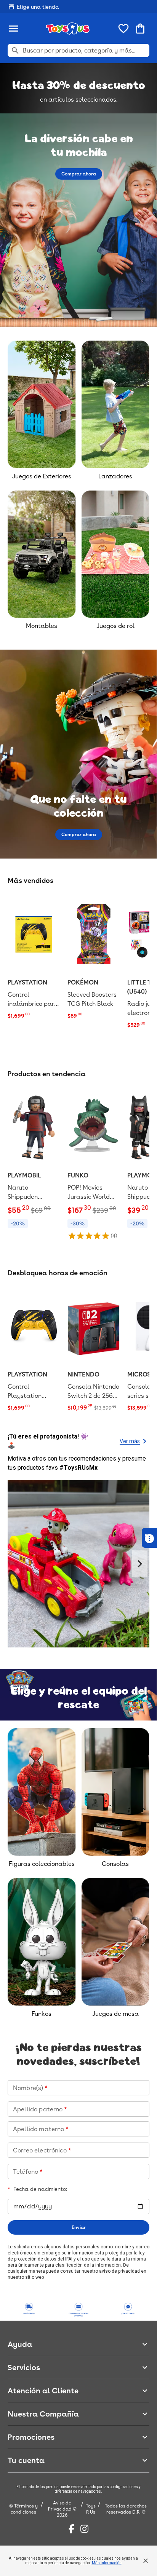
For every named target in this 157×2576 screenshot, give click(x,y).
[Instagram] (84, 2529)
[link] (34, 958)
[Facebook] (71, 2529)
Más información (107, 2563)
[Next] (140, 1564)
